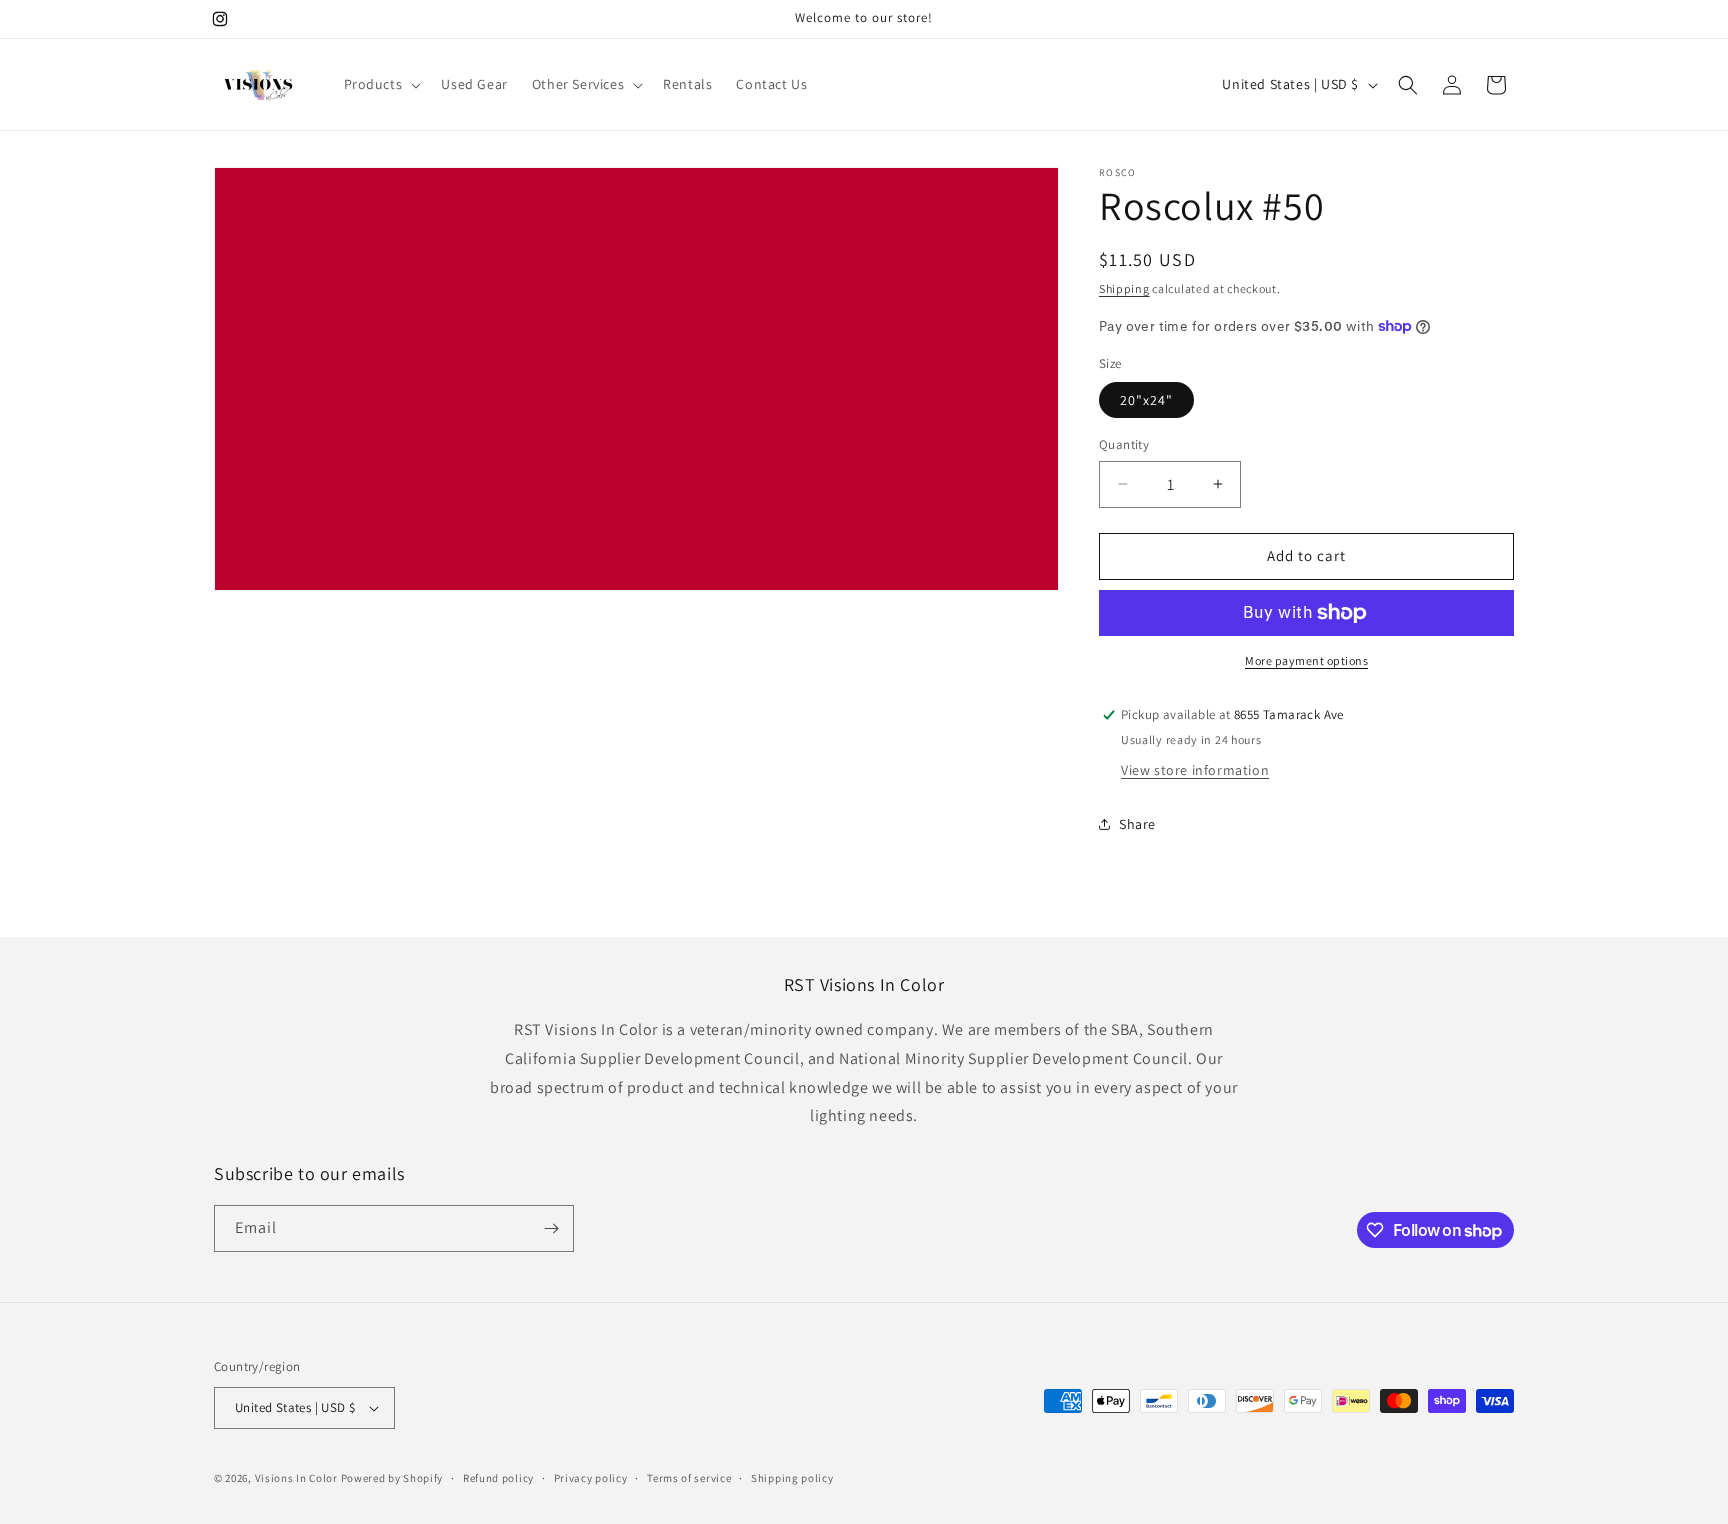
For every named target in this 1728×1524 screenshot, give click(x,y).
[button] (381, 84)
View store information (1195, 770)
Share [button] (1137, 824)
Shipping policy (792, 1478)
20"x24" (1146, 400)
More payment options (1306, 660)
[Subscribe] (551, 1228)
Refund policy (498, 1478)
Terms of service (689, 1478)
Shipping (1124, 288)
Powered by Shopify (392, 1478)
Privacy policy (591, 1478)
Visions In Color (296, 1478)
